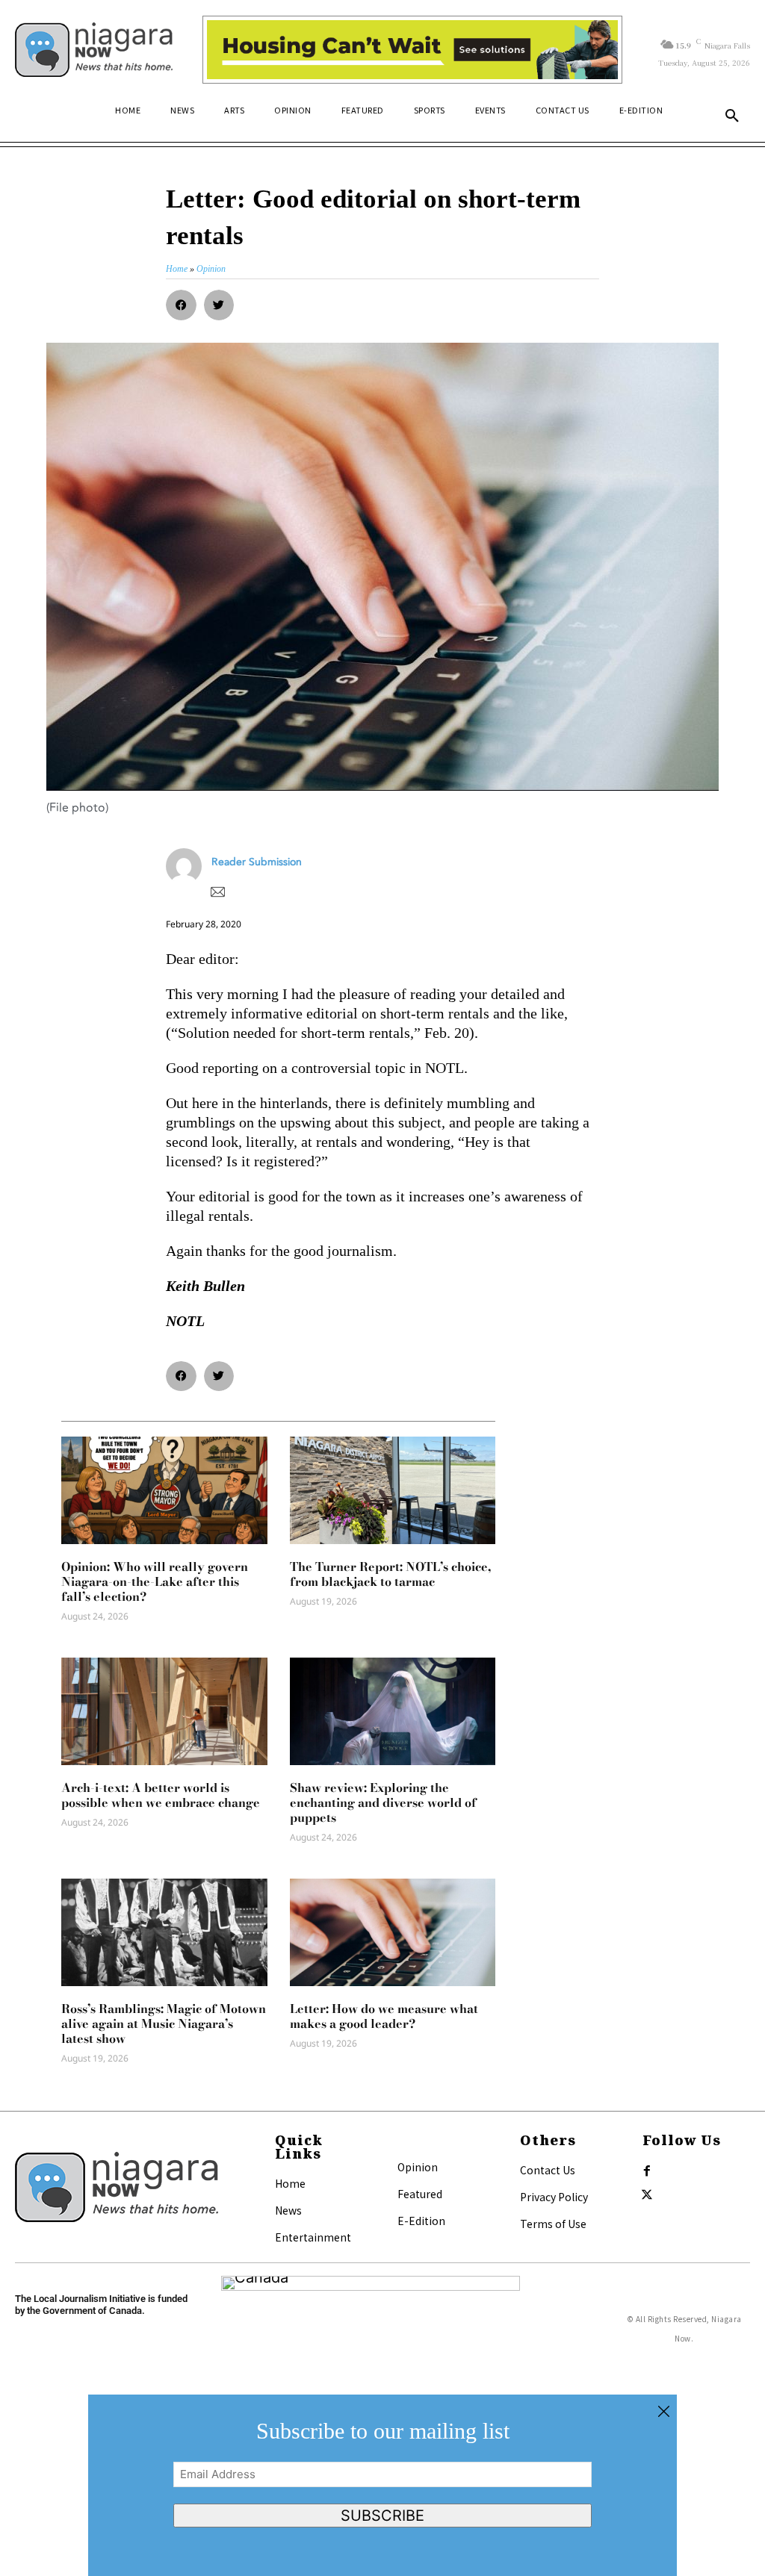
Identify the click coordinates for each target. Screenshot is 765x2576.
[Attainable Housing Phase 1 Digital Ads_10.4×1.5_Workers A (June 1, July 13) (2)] (412, 50)
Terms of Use (553, 2224)
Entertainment (313, 2237)
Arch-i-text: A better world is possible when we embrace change (161, 1795)
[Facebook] (647, 2171)
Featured (420, 2194)
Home (290, 2183)
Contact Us (548, 2170)
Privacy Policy (554, 2197)
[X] (647, 2195)
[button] (732, 116)
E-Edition (421, 2221)
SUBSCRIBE (382, 2516)
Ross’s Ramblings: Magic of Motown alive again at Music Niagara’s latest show (164, 2023)
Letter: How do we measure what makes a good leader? (384, 2016)
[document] (382, 2485)
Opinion (418, 2167)
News (288, 2210)
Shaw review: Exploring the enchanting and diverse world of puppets (383, 1802)
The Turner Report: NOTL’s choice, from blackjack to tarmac (390, 1574)
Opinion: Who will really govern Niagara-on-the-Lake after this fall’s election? (155, 1581)
